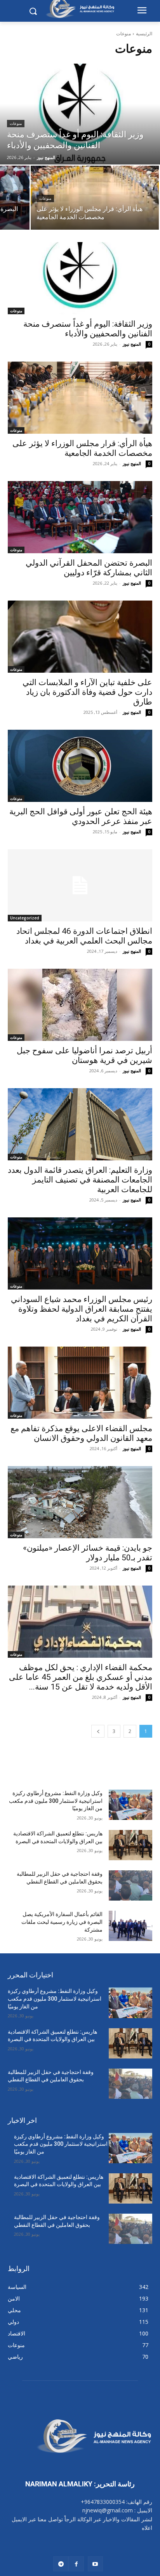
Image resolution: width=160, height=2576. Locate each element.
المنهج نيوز (132, 344)
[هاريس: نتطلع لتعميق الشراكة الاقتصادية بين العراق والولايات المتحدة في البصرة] (130, 1845)
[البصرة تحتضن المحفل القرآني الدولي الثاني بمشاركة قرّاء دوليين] (80, 517)
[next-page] (98, 1731)
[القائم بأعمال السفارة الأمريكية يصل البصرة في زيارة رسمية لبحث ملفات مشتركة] (130, 1926)
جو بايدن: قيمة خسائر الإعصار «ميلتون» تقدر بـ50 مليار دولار (88, 1553)
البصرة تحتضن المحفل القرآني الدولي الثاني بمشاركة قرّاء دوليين (89, 568)
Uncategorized (25, 918)
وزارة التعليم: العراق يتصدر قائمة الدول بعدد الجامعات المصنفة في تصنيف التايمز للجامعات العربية (80, 1180)
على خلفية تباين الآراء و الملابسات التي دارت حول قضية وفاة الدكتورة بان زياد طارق (87, 692)
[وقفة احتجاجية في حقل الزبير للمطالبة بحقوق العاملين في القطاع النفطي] (130, 1885)
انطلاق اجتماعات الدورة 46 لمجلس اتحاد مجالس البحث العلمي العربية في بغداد (84, 936)
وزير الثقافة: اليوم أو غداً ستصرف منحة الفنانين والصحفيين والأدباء (88, 329)
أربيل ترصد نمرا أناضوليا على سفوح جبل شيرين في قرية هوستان (84, 1055)
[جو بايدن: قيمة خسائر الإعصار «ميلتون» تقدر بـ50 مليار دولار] (80, 1502)
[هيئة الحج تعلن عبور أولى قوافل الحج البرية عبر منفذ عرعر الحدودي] (80, 766)
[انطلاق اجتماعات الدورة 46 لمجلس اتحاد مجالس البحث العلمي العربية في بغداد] (80, 885)
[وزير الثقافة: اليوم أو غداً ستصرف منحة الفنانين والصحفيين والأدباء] (80, 114)
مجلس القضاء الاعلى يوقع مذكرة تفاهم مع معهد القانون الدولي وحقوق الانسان (81, 1433)
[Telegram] (61, 2564)
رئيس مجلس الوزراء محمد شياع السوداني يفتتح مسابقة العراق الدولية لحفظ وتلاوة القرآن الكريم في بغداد (82, 1309)
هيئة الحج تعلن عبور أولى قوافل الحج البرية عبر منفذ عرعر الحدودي (81, 816)
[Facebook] (76, 2564)
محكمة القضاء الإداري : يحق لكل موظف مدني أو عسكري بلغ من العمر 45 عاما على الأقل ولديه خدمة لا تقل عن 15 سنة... (81, 1677)
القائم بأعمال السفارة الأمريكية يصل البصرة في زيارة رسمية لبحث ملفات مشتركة (62, 1922)
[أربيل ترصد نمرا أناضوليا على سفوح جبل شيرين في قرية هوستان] (80, 1005)
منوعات (16, 124)
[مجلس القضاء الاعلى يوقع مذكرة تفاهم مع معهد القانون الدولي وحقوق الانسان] (80, 1383)
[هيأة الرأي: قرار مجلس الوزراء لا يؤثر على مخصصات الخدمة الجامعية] (95, 198)
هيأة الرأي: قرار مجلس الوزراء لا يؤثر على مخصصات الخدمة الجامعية (82, 448)
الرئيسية (144, 34)
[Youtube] (95, 2564)
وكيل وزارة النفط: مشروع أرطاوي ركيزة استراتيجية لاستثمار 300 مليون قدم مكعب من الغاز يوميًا (56, 1801)
